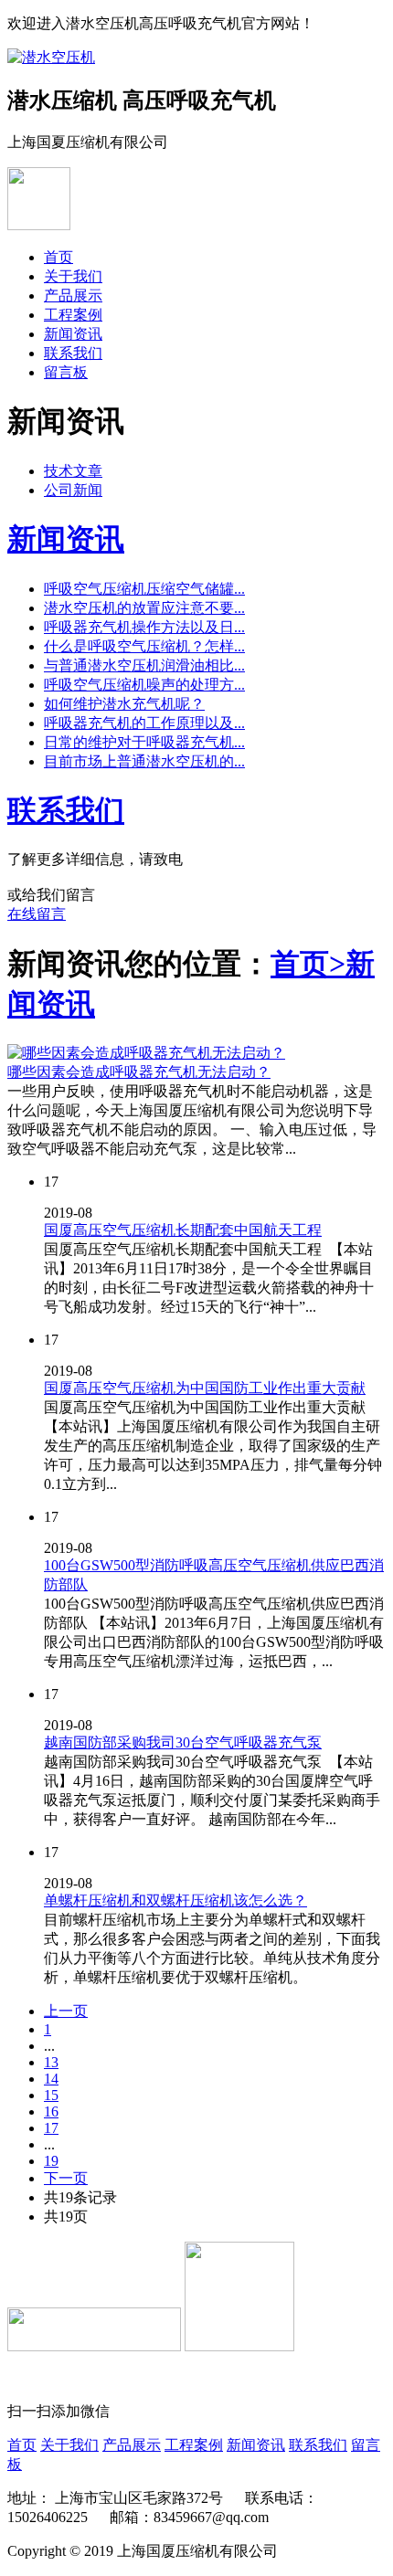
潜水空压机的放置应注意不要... (144, 608)
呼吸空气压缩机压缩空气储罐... (144, 589)
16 (51, 2111)
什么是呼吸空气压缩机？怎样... (144, 646)
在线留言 (37, 914)
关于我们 (73, 276)
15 (51, 2095)
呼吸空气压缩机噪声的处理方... (144, 685)
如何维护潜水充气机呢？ (124, 704)
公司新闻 (73, 490)
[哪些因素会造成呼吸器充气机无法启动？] (146, 1053)
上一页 (66, 2011)
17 (51, 2128)
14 (51, 2079)
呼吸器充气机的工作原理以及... (144, 723)
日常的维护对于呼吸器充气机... (144, 742)
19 (51, 2161)
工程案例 (73, 315)
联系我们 (73, 353)
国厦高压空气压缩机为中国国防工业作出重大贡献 (205, 1388)
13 (51, 2062)
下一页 (66, 2178)
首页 (58, 257)
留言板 (66, 372)
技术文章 (73, 471)
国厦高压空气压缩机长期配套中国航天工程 (183, 1230)
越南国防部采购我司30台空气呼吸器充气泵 (183, 1742)
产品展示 (73, 296)
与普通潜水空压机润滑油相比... (144, 665)
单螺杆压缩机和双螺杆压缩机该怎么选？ (175, 1900)
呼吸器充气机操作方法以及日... (144, 627)
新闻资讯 (73, 334)
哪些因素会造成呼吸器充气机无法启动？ (139, 1072)
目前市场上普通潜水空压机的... (144, 761)
